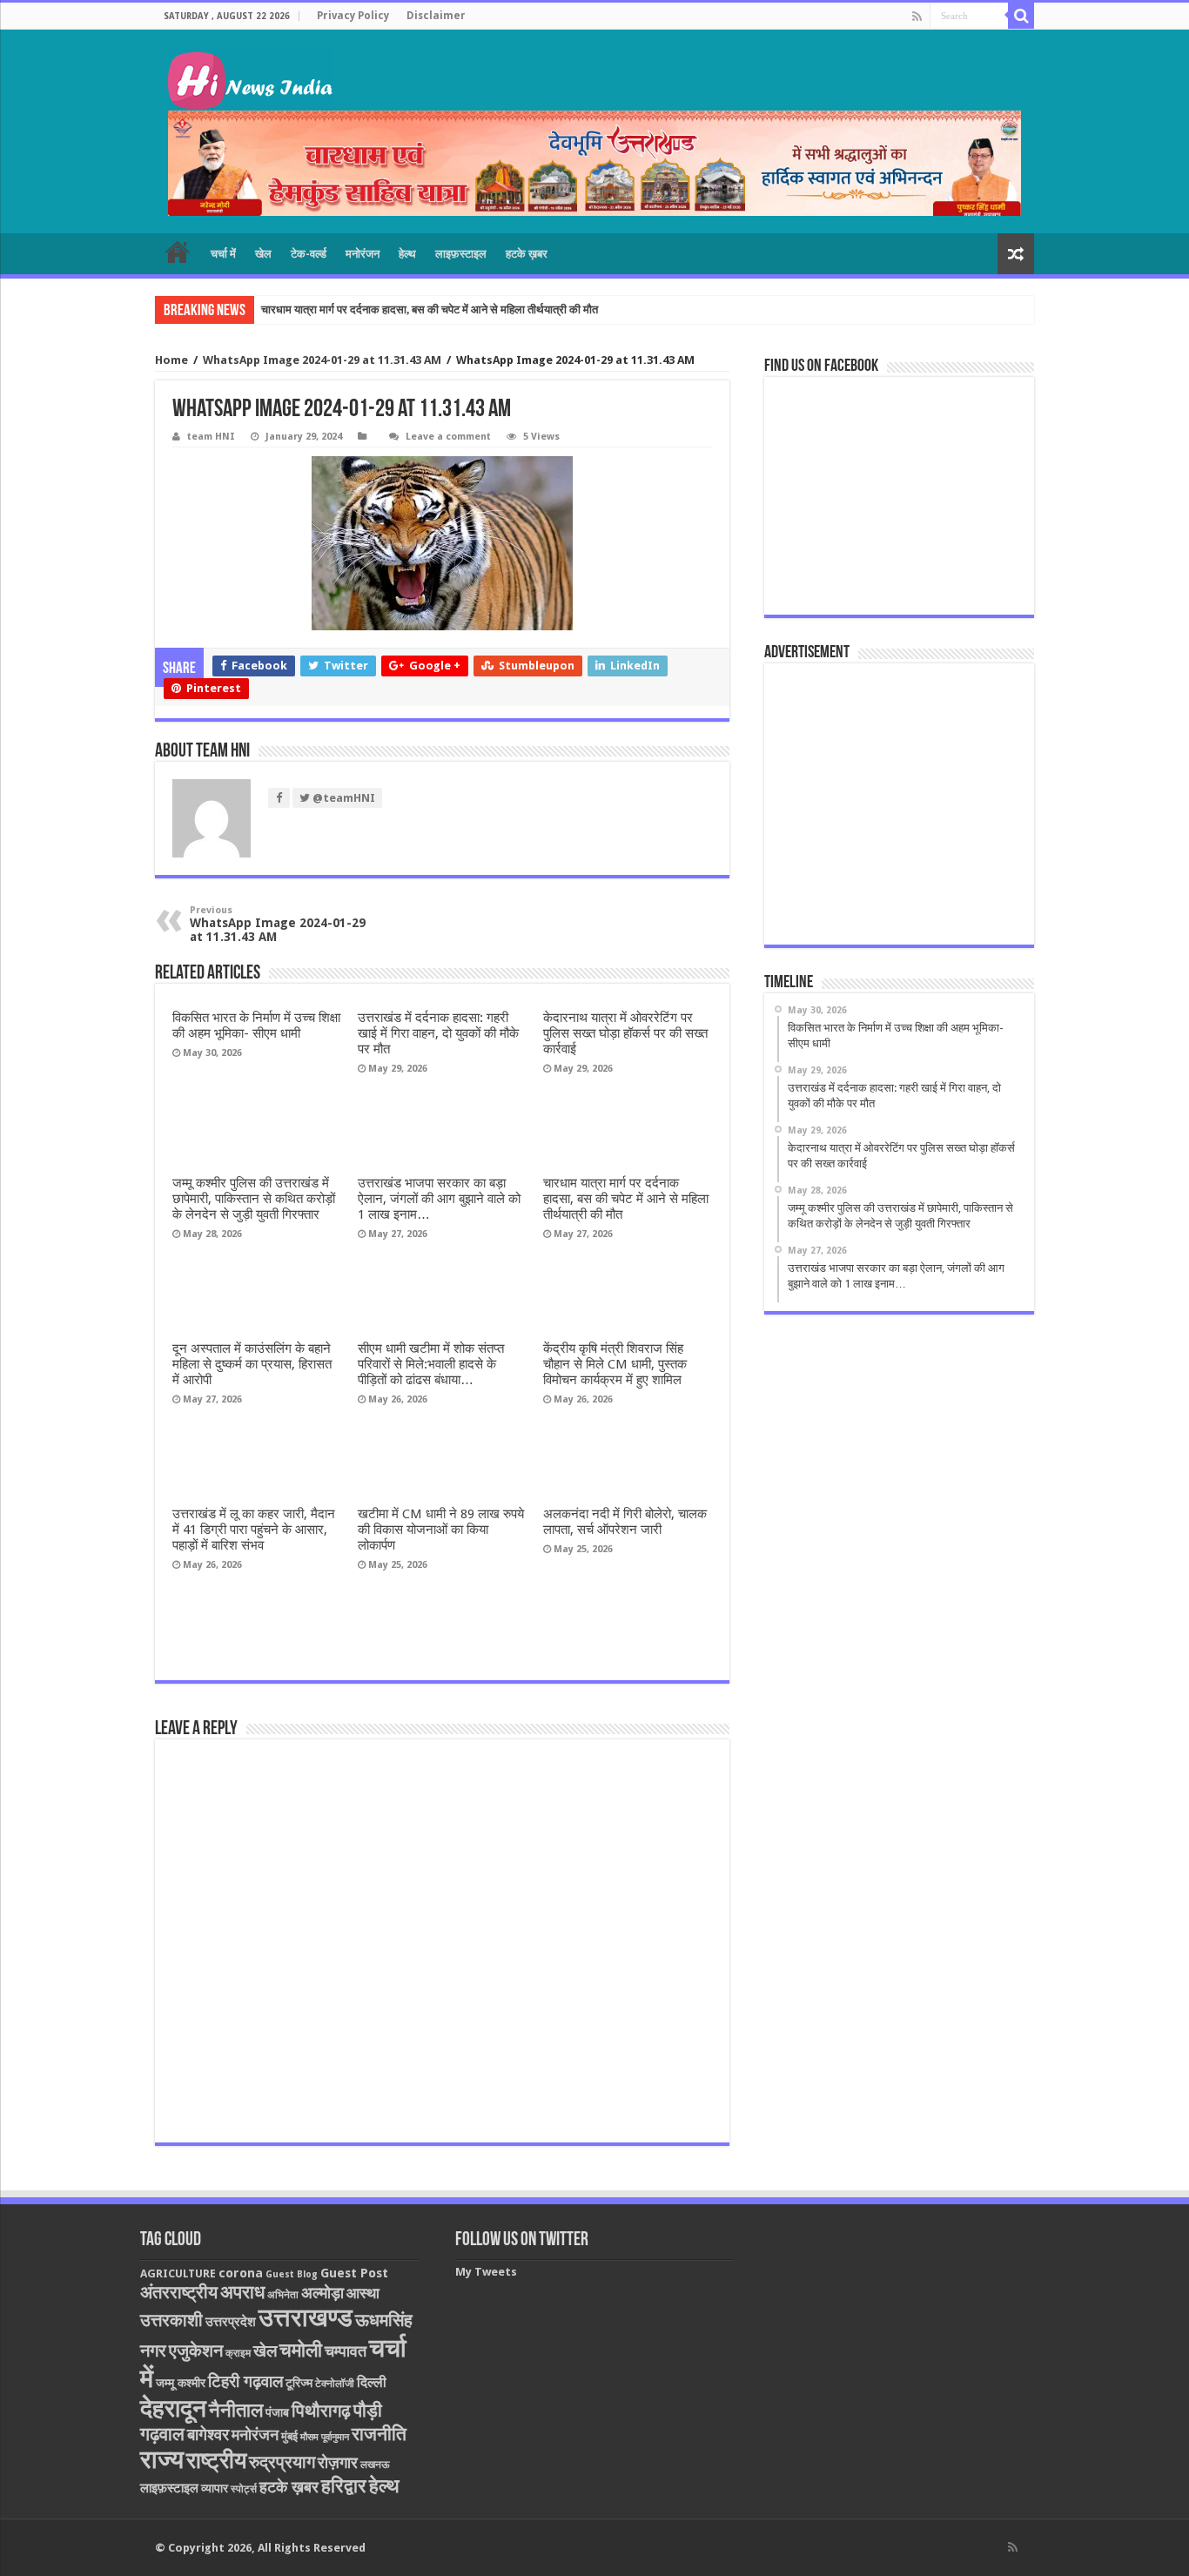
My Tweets (486, 2272)
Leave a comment (448, 437)
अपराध (242, 2292)
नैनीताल (236, 2410)
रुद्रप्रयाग (282, 2462)
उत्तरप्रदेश (231, 2322)
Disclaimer (436, 16)
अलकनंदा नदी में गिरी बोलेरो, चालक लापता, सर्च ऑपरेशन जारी (625, 1522)
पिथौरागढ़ (321, 2411)
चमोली (301, 2350)
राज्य (162, 2459)
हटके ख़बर (527, 254)
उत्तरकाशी (171, 2320)
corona (241, 2273)
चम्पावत (346, 2351)
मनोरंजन (363, 254)
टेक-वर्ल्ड (309, 254)
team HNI (211, 437)
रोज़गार (338, 2462)
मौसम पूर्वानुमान (325, 2437)
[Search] (1021, 16)
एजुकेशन (196, 2351)
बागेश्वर (208, 2435)
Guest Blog (292, 2274)
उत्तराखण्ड (306, 2317)
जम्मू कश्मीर (181, 2383)
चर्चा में (223, 254)
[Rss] (917, 17)
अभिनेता (283, 2295)
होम (178, 252)
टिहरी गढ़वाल (245, 2381)
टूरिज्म (299, 2383)
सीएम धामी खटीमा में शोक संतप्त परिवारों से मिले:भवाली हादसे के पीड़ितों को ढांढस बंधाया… (431, 1364)
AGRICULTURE (178, 2273)
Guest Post (354, 2273)
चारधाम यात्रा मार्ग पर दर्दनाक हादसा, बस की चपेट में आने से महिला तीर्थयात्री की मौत (430, 309)
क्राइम (238, 2353)
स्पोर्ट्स (244, 2489)
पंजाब (277, 2412)
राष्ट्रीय (216, 2460)
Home (171, 360)
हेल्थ (407, 254)
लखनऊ (375, 2465)
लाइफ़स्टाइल (461, 254)
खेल (263, 254)
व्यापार (215, 2488)
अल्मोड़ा (322, 2293)
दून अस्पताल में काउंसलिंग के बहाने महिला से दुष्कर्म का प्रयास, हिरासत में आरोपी (252, 1364)
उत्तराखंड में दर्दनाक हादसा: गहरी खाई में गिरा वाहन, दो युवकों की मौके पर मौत (438, 1033)
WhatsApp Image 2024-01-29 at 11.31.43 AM (322, 360)
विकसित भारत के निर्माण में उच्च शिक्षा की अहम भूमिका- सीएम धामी (256, 1026)
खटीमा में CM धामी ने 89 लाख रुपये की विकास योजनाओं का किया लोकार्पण (441, 1530)
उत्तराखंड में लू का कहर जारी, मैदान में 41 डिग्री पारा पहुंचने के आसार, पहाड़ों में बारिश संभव (254, 1530)
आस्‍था (363, 2293)
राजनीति (379, 2434)
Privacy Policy (353, 16)
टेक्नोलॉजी (335, 2384)
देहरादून (173, 2408)
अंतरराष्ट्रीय (179, 2292)
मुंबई (289, 2436)
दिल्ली (372, 2383)
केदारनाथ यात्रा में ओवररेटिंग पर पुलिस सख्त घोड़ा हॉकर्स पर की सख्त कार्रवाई (625, 1033)
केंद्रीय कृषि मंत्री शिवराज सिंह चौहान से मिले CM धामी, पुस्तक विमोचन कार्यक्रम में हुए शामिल (615, 1364)
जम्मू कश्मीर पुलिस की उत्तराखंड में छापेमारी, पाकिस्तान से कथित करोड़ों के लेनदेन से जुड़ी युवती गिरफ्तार (254, 1199)
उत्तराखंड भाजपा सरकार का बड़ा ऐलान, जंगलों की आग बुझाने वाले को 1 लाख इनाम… (439, 1199)
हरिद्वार (344, 2486)
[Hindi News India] (251, 79)
